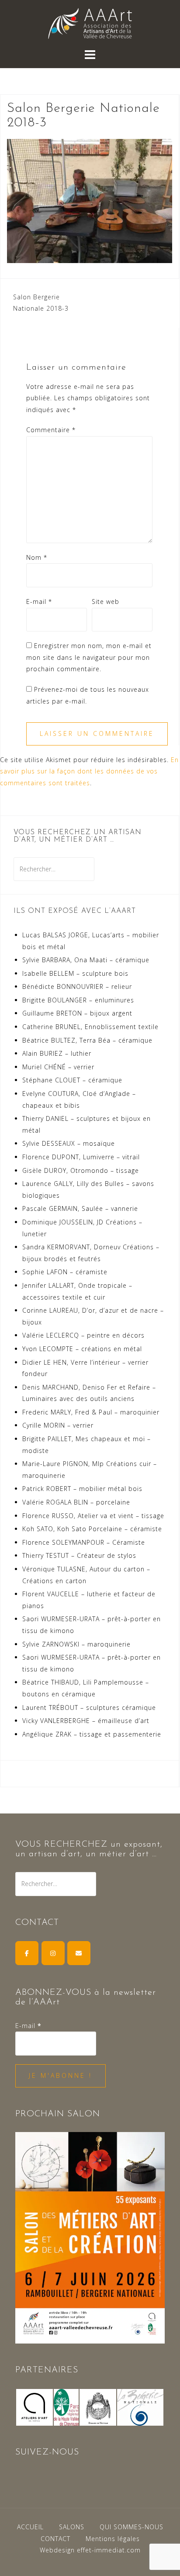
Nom (37, 557)
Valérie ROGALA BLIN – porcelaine (76, 1502)
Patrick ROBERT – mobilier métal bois (82, 1489)
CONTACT (55, 2539)
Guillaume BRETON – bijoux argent (77, 1013)
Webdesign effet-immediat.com (90, 2550)
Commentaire (51, 430)
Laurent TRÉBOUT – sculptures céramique (89, 1708)
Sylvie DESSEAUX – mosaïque (69, 1143)
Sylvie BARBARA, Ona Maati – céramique (86, 960)
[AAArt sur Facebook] (27, 1953)
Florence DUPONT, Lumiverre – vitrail (81, 1157)
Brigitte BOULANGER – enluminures (78, 1000)
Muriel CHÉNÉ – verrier (58, 1067)
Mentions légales (113, 2539)
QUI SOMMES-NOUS (132, 2527)
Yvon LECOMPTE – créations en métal (82, 1349)
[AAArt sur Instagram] (53, 1953)
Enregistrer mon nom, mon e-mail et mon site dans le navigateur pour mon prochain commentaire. (89, 657)
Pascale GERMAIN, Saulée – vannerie (80, 1208)
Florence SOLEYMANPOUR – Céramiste (84, 1542)
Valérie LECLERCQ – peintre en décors (83, 1335)
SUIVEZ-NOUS (47, 2452)
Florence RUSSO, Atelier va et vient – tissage (93, 1516)
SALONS (72, 2527)
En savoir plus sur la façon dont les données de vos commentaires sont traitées (89, 771)
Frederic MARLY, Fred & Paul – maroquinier (91, 1412)
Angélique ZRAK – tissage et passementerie (92, 1734)
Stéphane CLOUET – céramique (72, 1080)
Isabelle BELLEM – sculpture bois (75, 973)
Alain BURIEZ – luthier (57, 1053)
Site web (106, 602)
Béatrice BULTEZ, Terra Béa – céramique (87, 1040)
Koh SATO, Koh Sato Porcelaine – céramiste (92, 1529)
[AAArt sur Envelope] (79, 1953)
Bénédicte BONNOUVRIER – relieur (77, 986)
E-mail (39, 602)
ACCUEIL (30, 2527)
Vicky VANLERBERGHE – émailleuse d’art (86, 1721)
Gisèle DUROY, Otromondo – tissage (81, 1170)
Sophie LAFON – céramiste (65, 1272)
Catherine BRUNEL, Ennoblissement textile (90, 1027)
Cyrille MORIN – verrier (58, 1425)
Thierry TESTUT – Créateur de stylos (79, 1555)
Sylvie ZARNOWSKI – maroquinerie (76, 1644)
